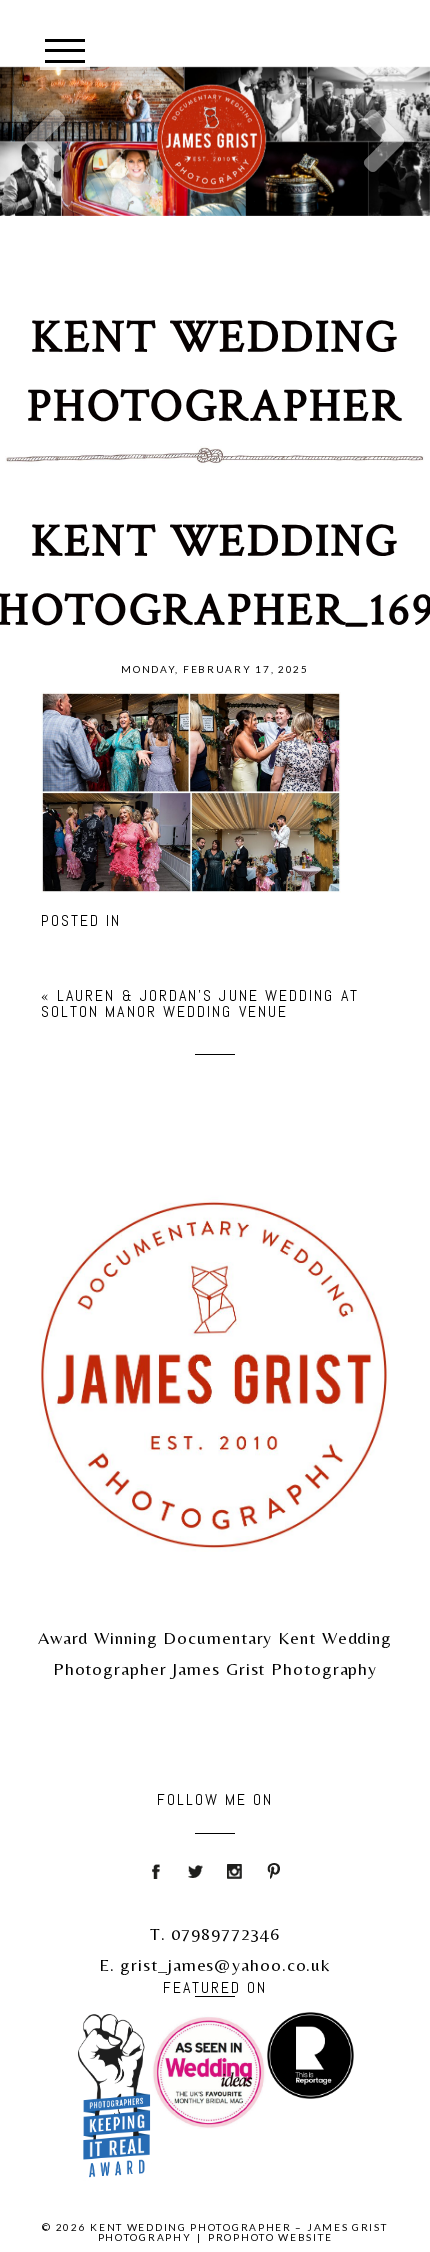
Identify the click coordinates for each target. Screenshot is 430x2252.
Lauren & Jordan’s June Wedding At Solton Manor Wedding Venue (200, 1003)
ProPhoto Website (270, 2237)
